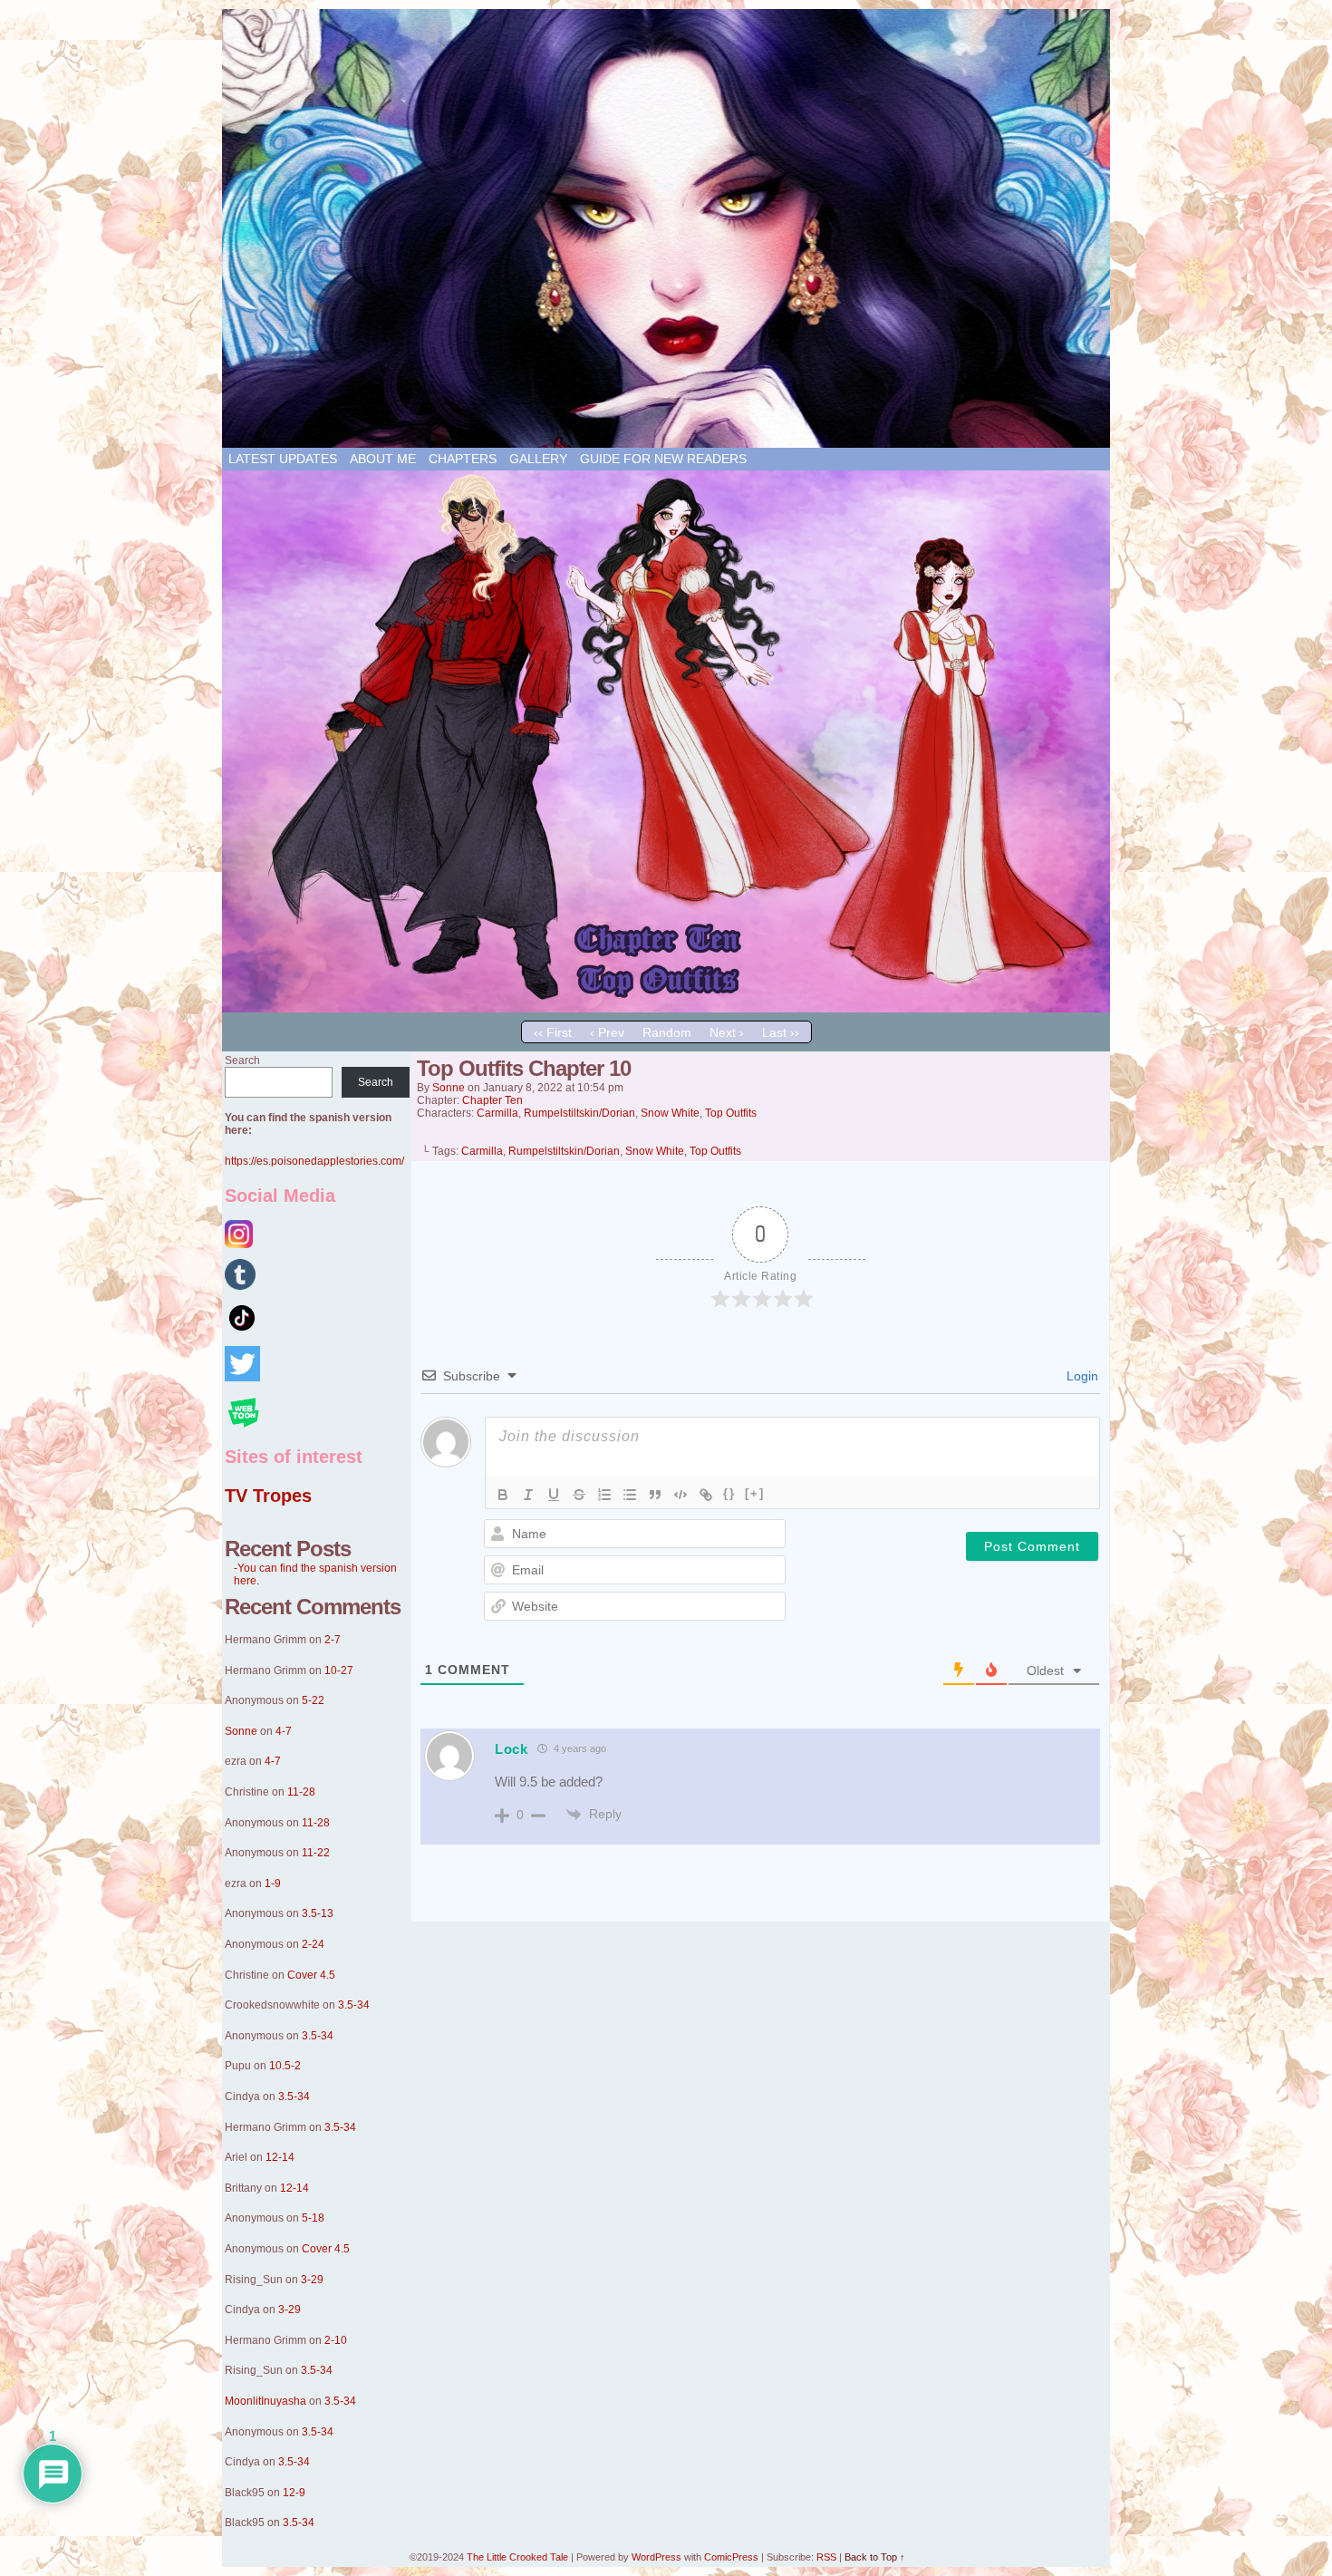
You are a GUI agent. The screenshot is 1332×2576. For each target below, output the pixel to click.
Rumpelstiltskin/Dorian (579, 1113)
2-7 (333, 1640)
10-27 (339, 1671)
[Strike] (579, 1495)
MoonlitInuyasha (265, 2401)
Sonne (241, 1731)
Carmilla (497, 1113)
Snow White (670, 1113)
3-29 (312, 2280)
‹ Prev (607, 1032)
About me (383, 459)
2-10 (336, 2340)
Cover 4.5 (311, 1975)
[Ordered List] (604, 1495)
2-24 (313, 1944)
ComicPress (731, 2557)
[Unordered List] (630, 1495)
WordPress (656, 2557)
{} (729, 1493)
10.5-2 (285, 2066)
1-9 (273, 1884)
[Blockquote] (655, 1495)
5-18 (313, 2218)
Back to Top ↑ (875, 2557)
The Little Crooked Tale (517, 2557)
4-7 (284, 1731)
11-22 (316, 1853)
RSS (826, 2557)
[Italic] (528, 1495)
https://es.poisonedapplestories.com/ (314, 1161)
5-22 (313, 1700)
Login (1081, 1376)
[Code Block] (680, 1495)
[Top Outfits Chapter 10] (666, 1008)
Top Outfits (731, 1113)
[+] (755, 1493)
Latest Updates (283, 459)
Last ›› (781, 1032)
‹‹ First (553, 1032)
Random (667, 1032)
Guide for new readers (663, 459)
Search (242, 1060)
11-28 (301, 1792)
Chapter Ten (492, 1100)
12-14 (280, 2157)
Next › (727, 1032)
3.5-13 (318, 1913)
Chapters (463, 459)
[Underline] (554, 1495)
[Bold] (503, 1495)
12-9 (294, 2493)
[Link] (706, 1495)
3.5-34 (354, 2005)
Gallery (538, 459)
